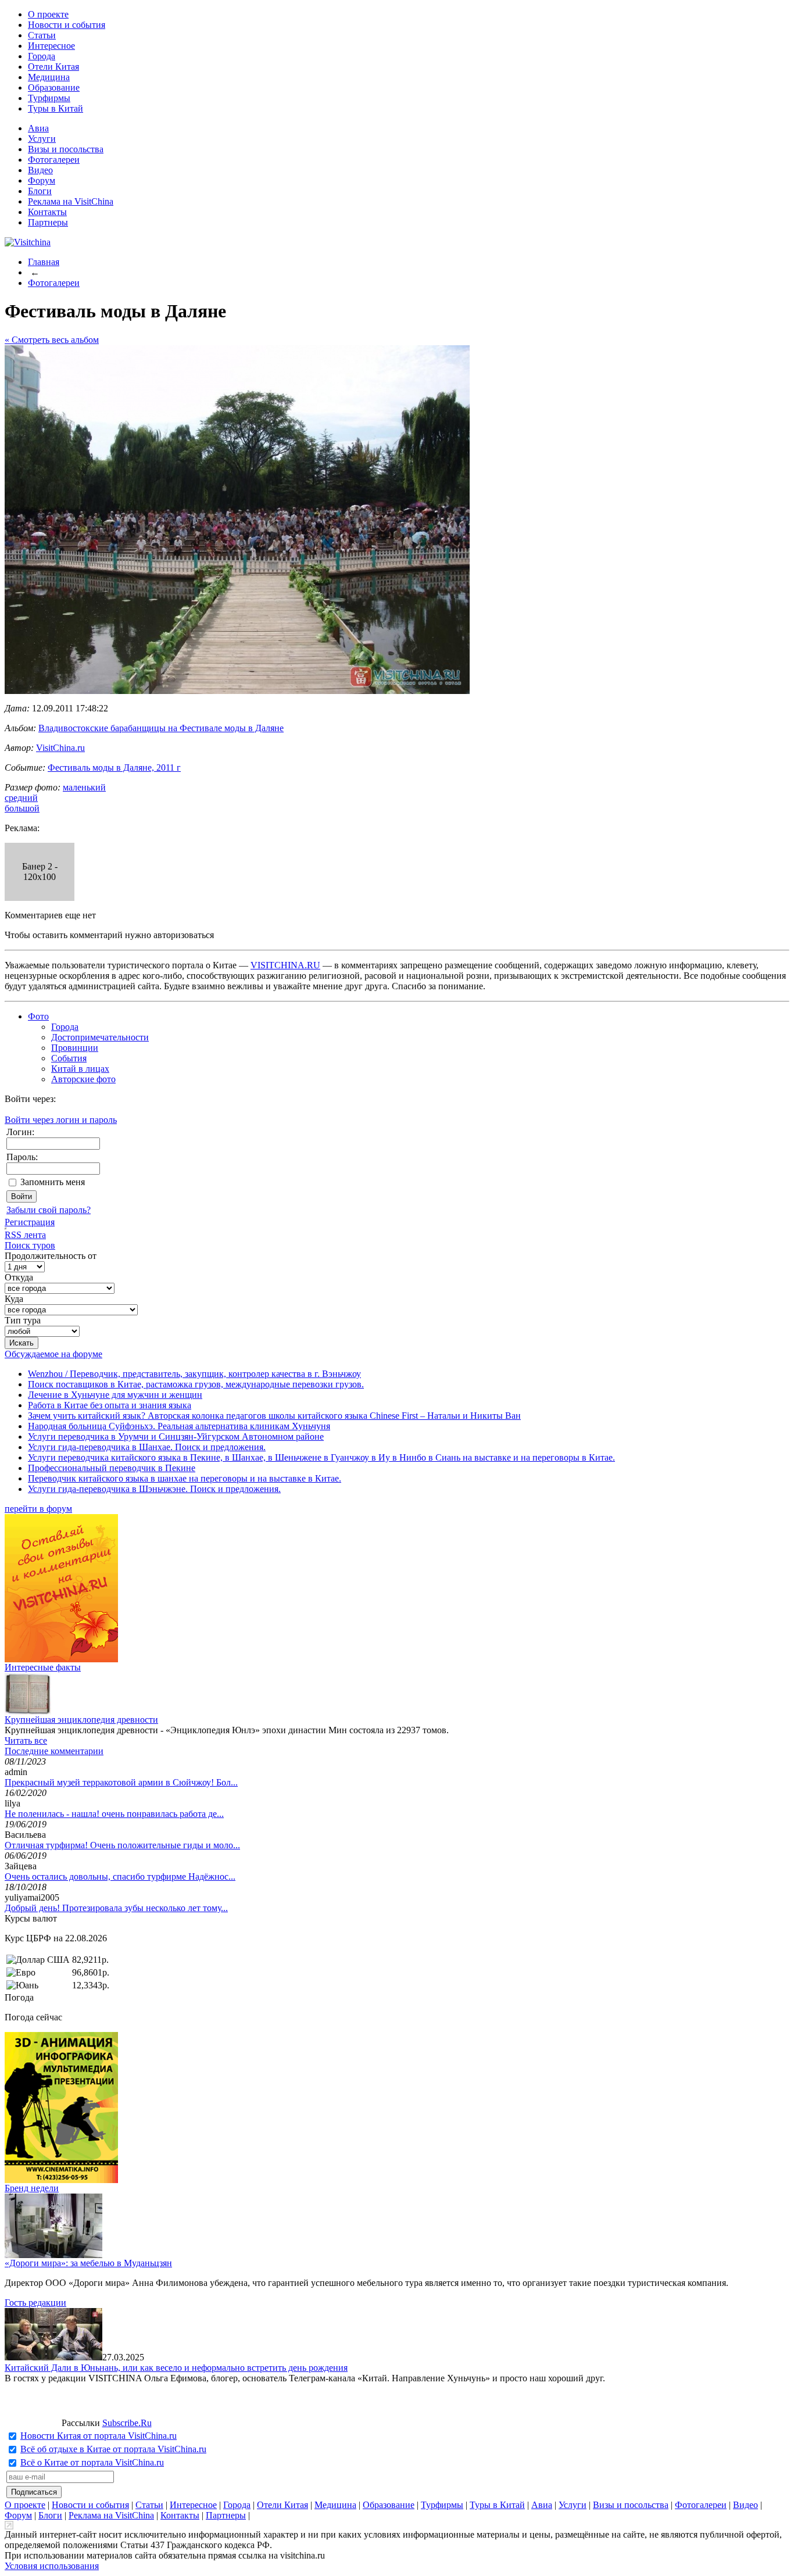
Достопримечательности (100, 1037)
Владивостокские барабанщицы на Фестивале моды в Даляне (161, 728)
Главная (44, 262)
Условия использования (52, 2566)
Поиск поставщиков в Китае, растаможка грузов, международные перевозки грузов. (196, 1384)
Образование (54, 87)
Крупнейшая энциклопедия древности (81, 1720)
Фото (38, 1016)
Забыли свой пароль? (49, 1210)
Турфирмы (49, 98)
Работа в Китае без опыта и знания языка (110, 1405)
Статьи (42, 35)
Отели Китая (53, 67)
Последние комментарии (54, 1751)
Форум (42, 180)
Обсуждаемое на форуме (53, 1354)
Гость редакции (35, 2303)
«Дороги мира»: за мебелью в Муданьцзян (88, 2263)
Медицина (49, 77)
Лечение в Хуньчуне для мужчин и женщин (115, 1395)
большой (22, 808)
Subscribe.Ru (127, 2423)
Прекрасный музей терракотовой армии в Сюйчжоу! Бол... (121, 1782)
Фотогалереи (54, 160)
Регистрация (30, 1222)
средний (21, 798)
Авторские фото (83, 1079)
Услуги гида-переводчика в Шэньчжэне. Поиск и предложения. (154, 1489)
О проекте (48, 14)
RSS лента (25, 1235)
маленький (84, 787)
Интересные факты (43, 1667)
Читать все (26, 1740)
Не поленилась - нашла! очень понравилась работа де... (114, 1814)
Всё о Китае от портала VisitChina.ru (92, 2462)
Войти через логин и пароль (61, 1120)
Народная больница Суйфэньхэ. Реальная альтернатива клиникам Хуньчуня (179, 1426)
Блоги (40, 191)
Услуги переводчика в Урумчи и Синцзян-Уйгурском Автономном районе (176, 1437)
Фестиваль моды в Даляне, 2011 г (114, 768)
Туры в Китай (56, 108)
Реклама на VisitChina (71, 201)
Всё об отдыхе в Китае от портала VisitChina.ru (113, 2449)
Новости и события (67, 25)
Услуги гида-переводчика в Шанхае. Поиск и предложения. (147, 1447)
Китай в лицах (80, 1069)
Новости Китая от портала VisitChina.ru (99, 2436)
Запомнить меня (53, 1182)
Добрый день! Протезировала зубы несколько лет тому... (116, 1908)
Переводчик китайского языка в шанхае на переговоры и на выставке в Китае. (185, 1478)
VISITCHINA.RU (285, 965)
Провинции (75, 1048)
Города (42, 56)
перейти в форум (38, 1509)
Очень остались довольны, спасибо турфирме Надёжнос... (120, 1876)
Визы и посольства (66, 149)
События (69, 1058)
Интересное (51, 46)
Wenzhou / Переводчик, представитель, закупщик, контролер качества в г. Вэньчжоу (194, 1374)
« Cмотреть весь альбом (52, 340)
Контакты (47, 212)
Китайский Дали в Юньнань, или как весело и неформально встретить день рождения (176, 2368)
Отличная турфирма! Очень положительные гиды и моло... (122, 1845)
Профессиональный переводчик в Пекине (112, 1468)
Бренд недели (32, 2188)
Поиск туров (30, 1245)
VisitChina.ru (60, 748)
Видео (40, 170)
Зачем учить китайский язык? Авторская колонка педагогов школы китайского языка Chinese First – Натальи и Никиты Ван (274, 1416)
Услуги (42, 139)
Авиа (38, 128)
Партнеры (48, 222)
